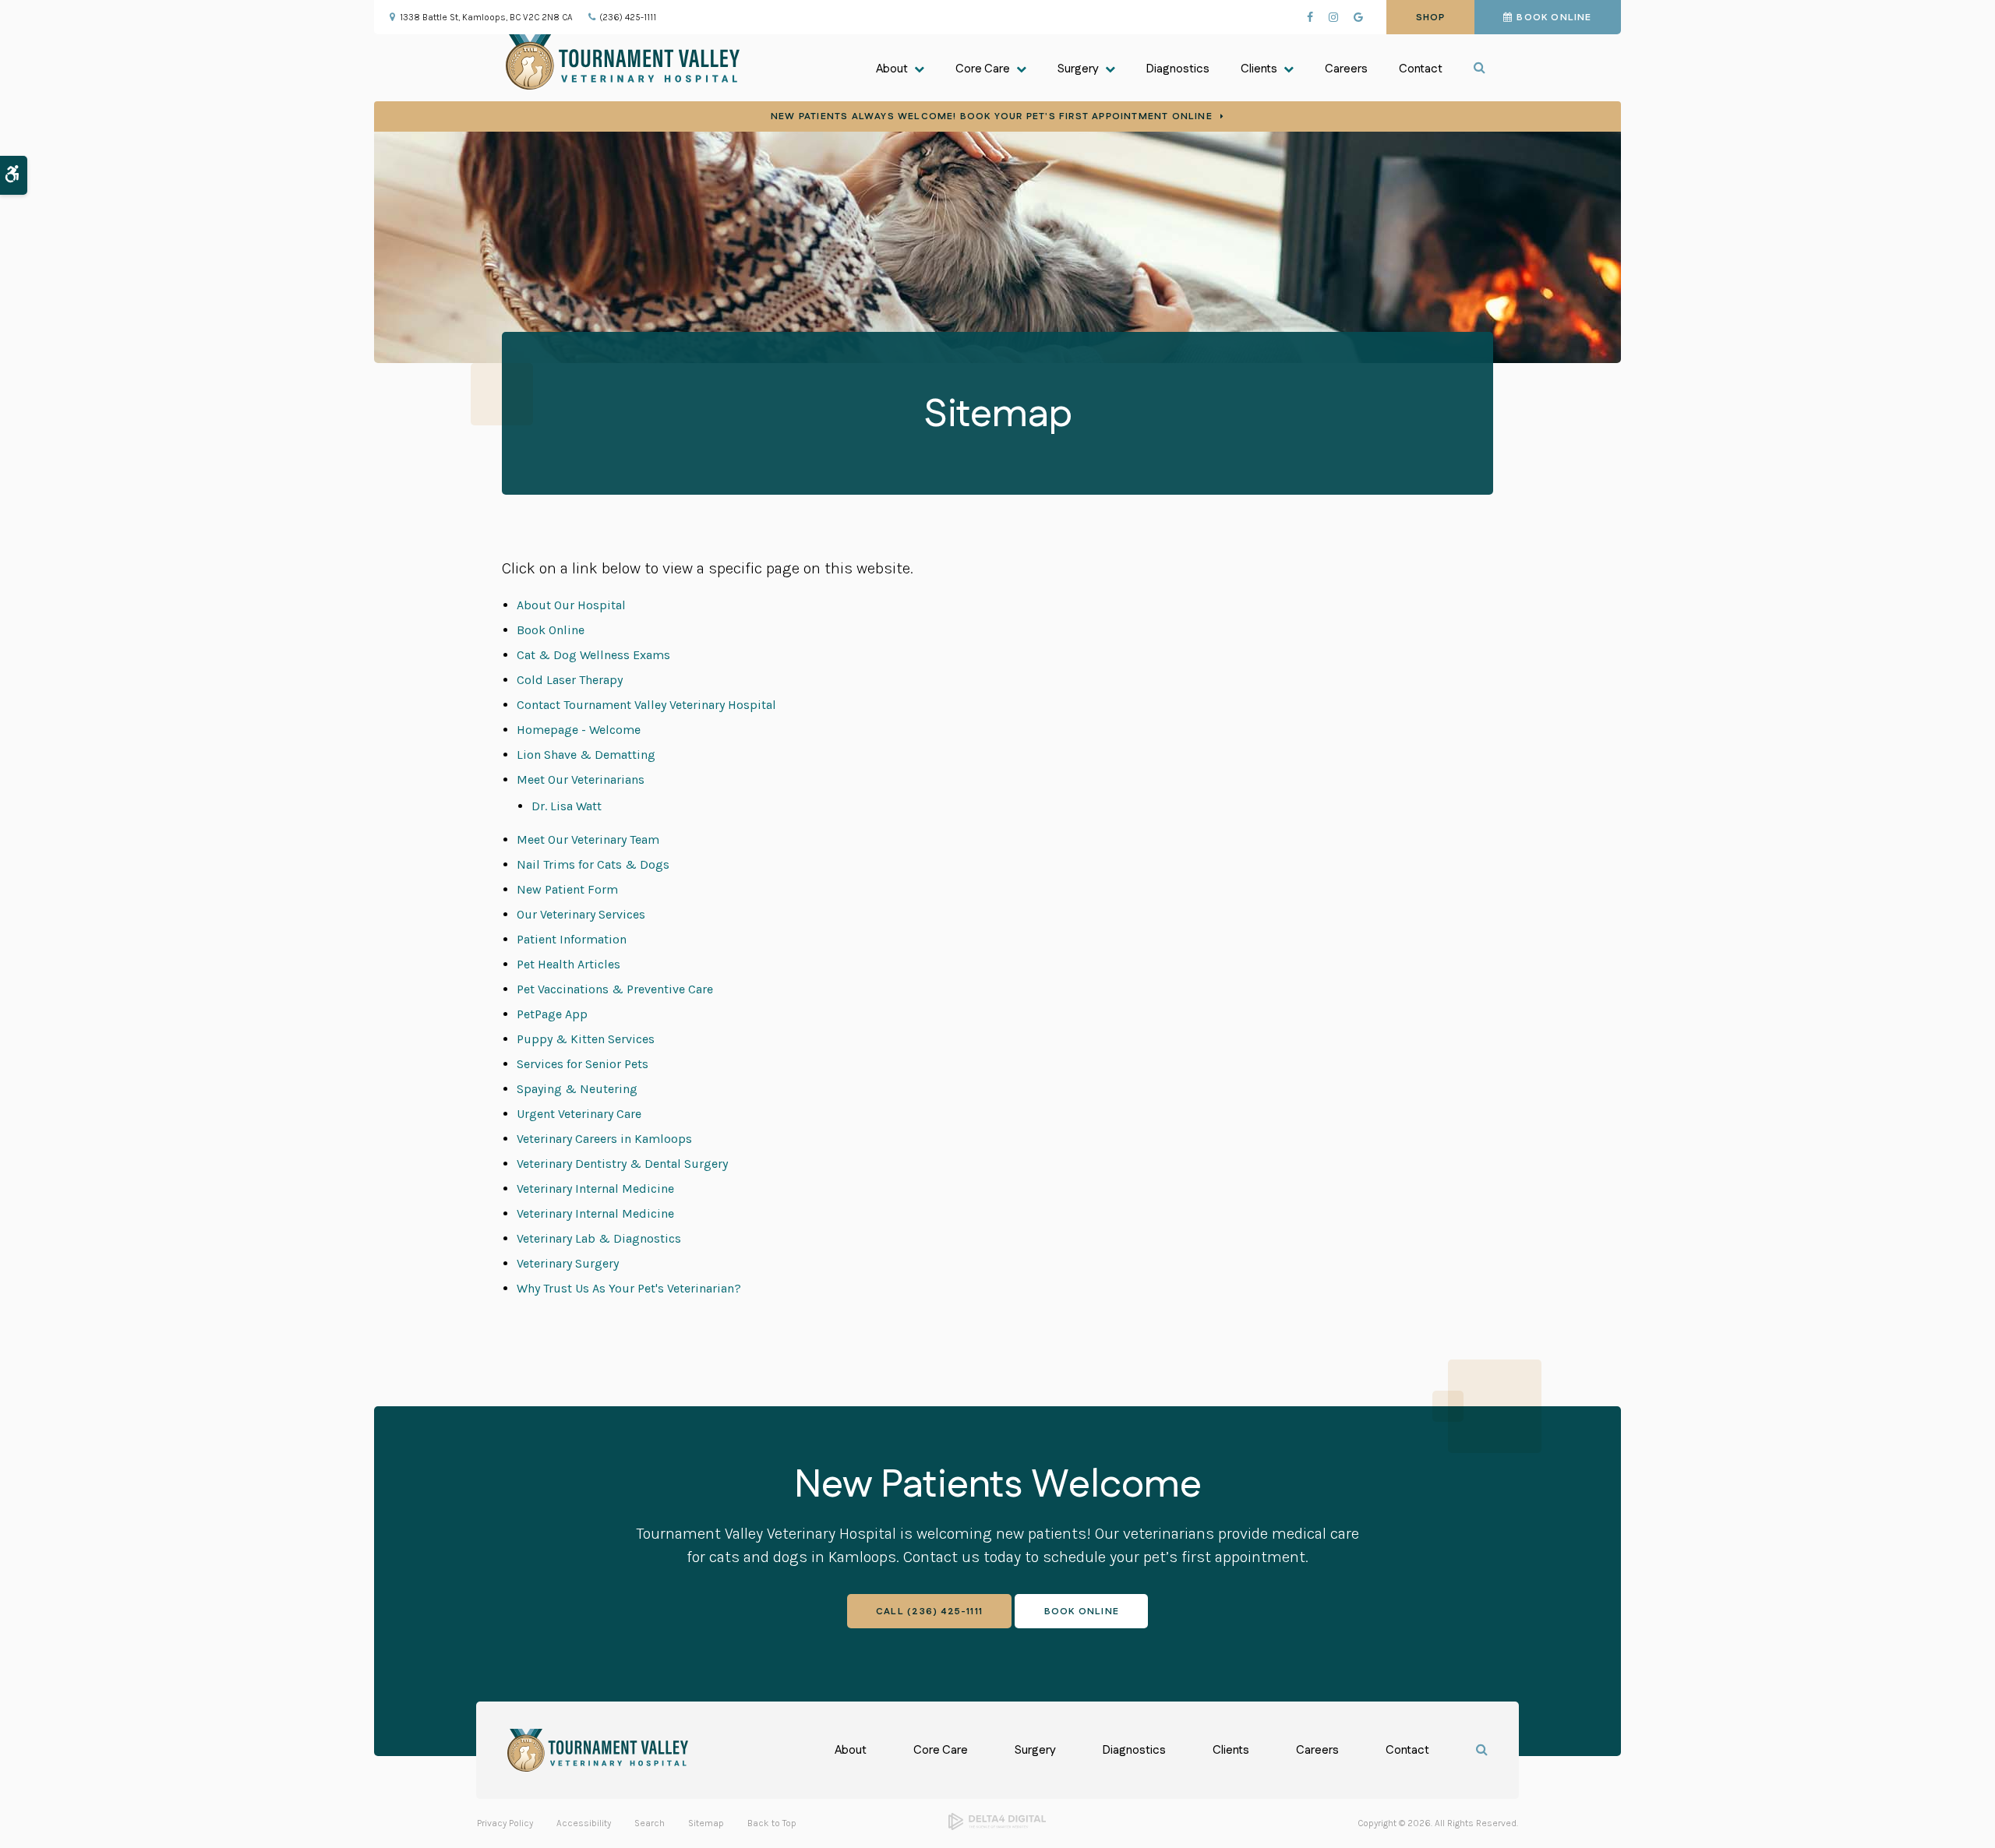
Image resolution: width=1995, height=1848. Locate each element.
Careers (1346, 69)
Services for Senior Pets (583, 1064)
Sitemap (706, 1823)
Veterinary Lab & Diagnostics (599, 1238)
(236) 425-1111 (628, 17)
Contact (1421, 69)
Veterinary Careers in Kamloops (604, 1139)
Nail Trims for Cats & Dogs (593, 864)
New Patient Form (567, 889)
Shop (1431, 18)
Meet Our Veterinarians (581, 779)
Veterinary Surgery (568, 1263)
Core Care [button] (983, 69)
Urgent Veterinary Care (579, 1114)
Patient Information (572, 939)
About (851, 1750)
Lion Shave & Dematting (586, 755)
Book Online (1554, 18)
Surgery (1035, 1750)
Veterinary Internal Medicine (595, 1189)
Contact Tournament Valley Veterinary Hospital (646, 705)
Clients (1231, 1750)
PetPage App (552, 1014)
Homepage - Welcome (579, 730)
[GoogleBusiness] (1358, 17)
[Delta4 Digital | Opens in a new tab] (997, 1827)
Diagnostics (1178, 69)
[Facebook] (1310, 17)
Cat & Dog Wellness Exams (593, 655)
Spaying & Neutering (577, 1089)
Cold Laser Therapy (570, 680)
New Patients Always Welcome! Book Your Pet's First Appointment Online (992, 116)
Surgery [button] (1078, 69)
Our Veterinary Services (581, 914)
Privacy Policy (505, 1823)
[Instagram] (1333, 17)
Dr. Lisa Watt (567, 806)
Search (650, 1823)
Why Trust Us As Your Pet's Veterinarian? (629, 1288)
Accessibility (584, 1823)
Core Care (941, 1750)
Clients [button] (1259, 69)
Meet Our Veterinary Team (588, 839)
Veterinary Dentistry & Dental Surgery (622, 1164)
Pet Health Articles (568, 964)
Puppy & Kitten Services (586, 1039)
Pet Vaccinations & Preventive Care (615, 989)
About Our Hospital (571, 605)
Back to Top (772, 1823)
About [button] (892, 69)
